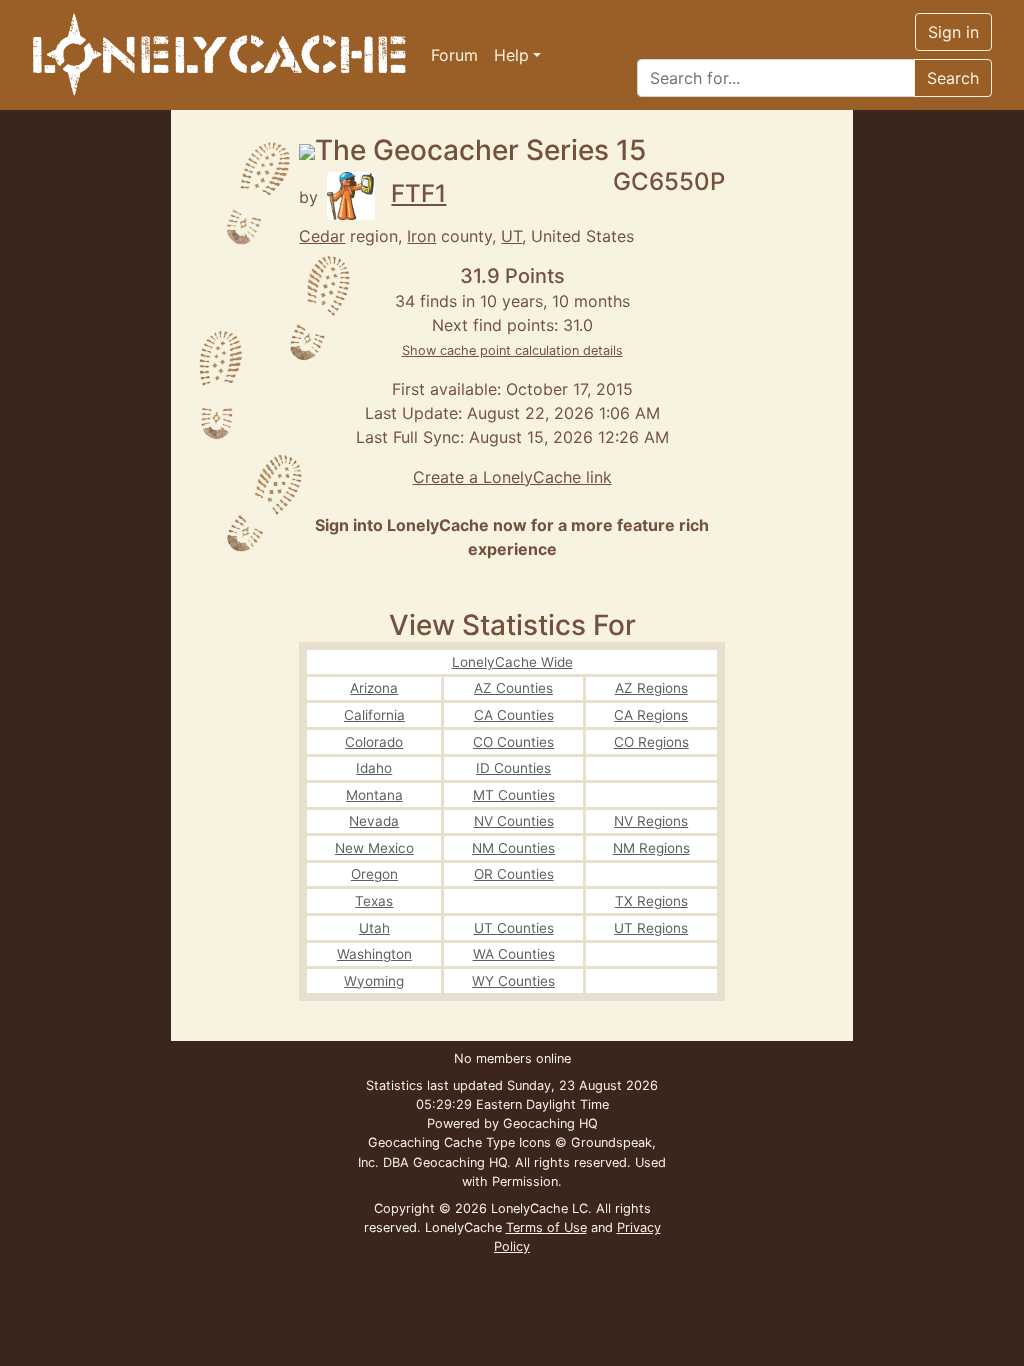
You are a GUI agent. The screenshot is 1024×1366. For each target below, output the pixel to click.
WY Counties (513, 981)
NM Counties (513, 848)
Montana (374, 795)
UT (511, 236)
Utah (374, 928)
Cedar (322, 236)
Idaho (374, 768)
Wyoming (374, 981)
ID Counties (513, 768)
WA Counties (514, 954)
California (374, 715)
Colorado (374, 742)
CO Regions (651, 742)
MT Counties (514, 795)
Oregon (374, 874)
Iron (421, 236)
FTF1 (418, 193)
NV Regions (651, 821)
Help (511, 55)
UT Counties (514, 928)
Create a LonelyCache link (512, 477)
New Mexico (374, 848)
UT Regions (651, 928)
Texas (374, 901)
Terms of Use (546, 1227)
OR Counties (514, 874)
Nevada (374, 821)
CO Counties (513, 742)
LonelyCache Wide (512, 662)
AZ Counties (513, 688)
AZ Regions (651, 688)
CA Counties (514, 715)
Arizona (374, 688)
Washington (374, 954)
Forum (454, 55)
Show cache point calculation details (512, 350)
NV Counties (514, 821)
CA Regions (651, 715)
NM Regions (651, 848)
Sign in (953, 32)
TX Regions (651, 901)
